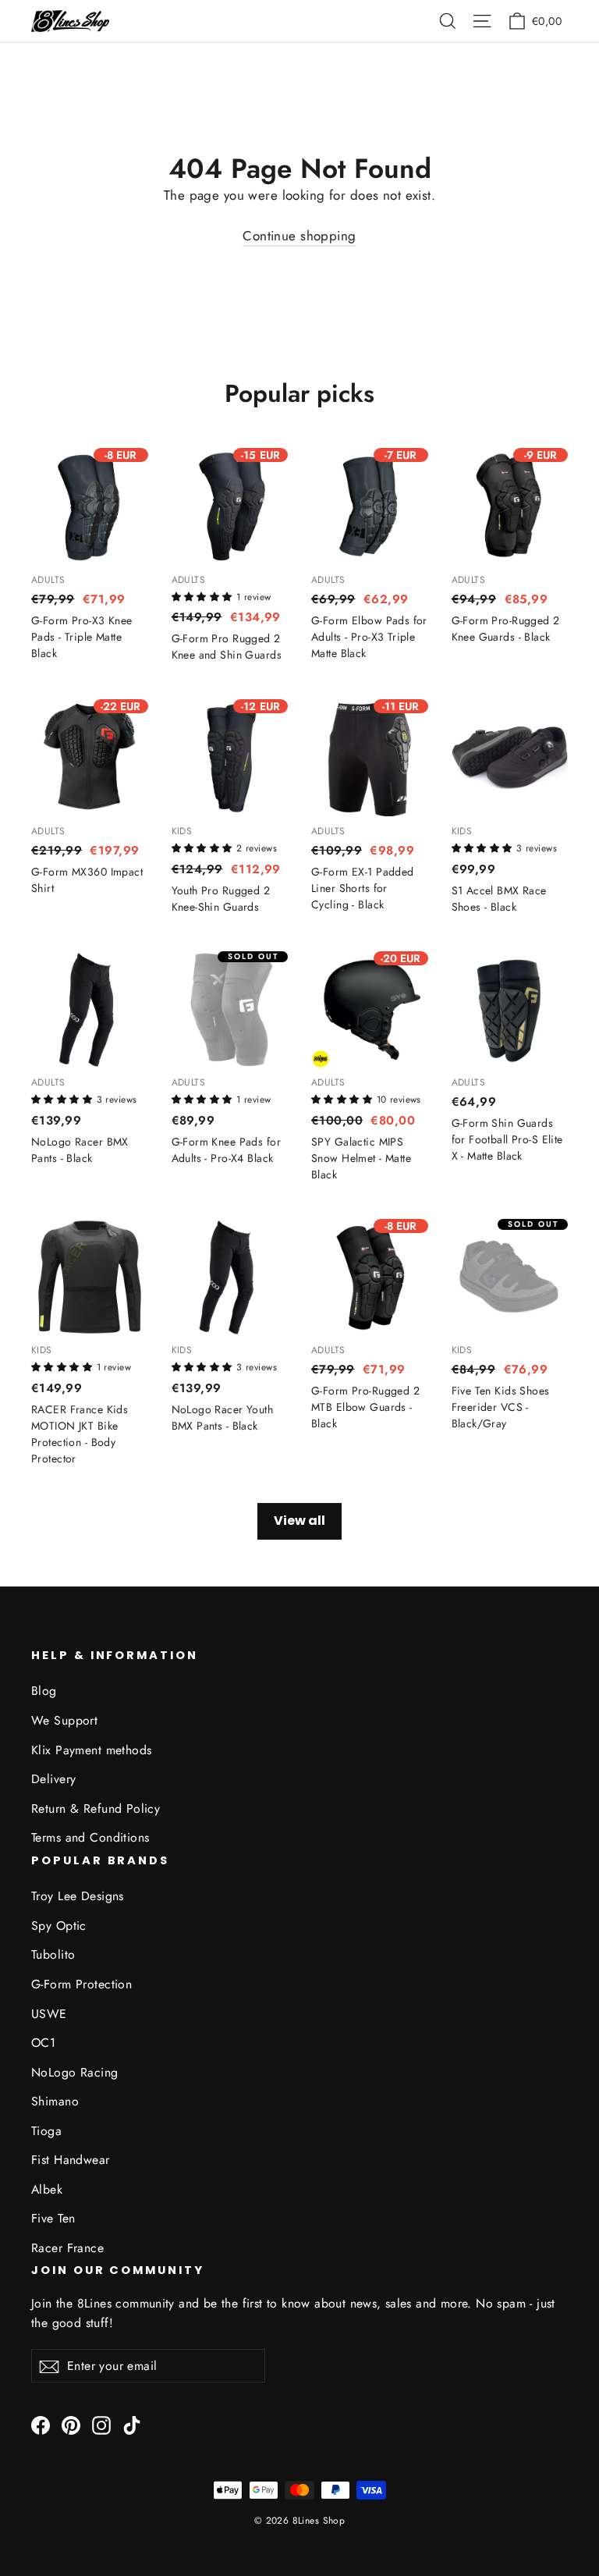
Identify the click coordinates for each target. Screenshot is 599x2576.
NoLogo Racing (75, 2072)
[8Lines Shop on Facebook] (41, 2424)
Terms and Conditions (90, 1837)
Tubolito (53, 1954)
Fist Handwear (71, 2160)
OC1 (43, 2043)
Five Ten (53, 2218)
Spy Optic (59, 1926)
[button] (204, 595)
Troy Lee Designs (78, 1896)
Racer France (67, 2248)
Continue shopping (299, 236)
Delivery (53, 1779)
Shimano (55, 2101)
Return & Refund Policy (96, 1809)
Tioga (46, 2131)
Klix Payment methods (92, 1750)
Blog (44, 1691)
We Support (64, 1720)
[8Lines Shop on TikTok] (132, 2424)
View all (299, 1521)
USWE (49, 2014)
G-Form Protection (82, 1984)
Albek (47, 2189)
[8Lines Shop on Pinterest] (71, 2424)
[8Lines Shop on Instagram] (101, 2424)
